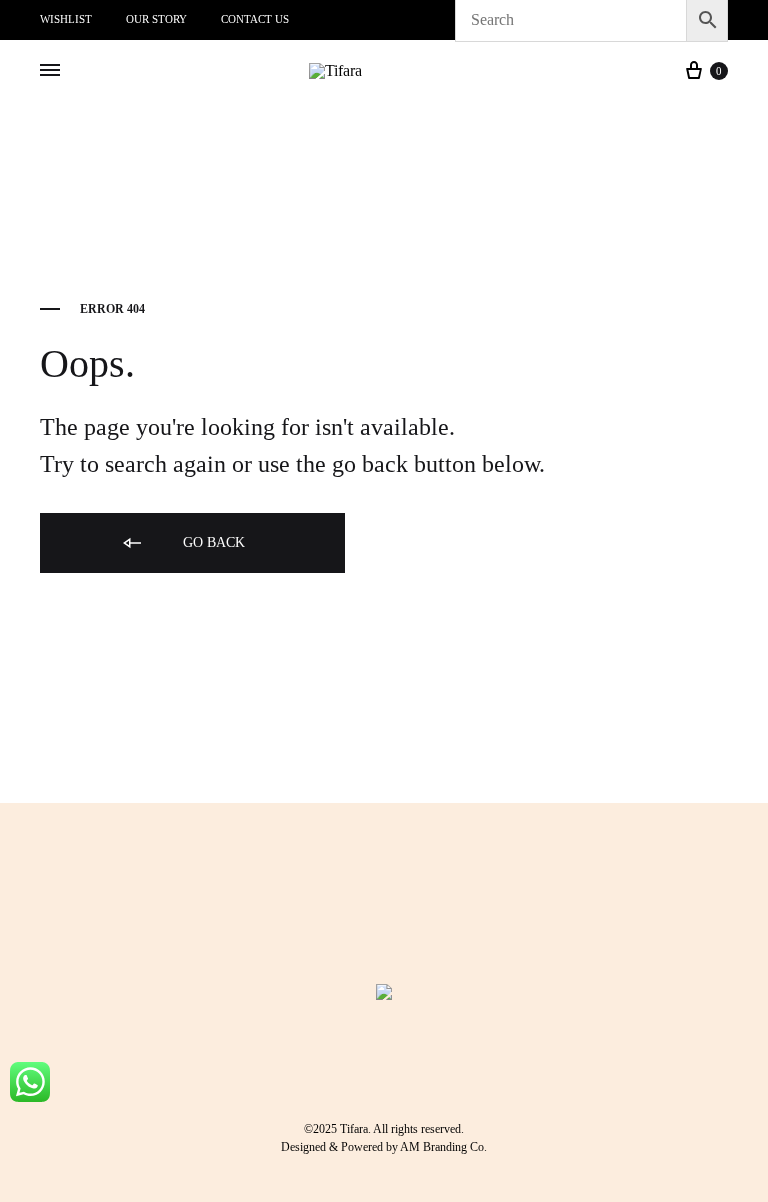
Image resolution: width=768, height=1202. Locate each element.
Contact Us (255, 19)
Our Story (156, 19)
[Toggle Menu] (50, 71)
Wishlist (66, 19)
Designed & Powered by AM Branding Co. (384, 1147)
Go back (212, 542)
